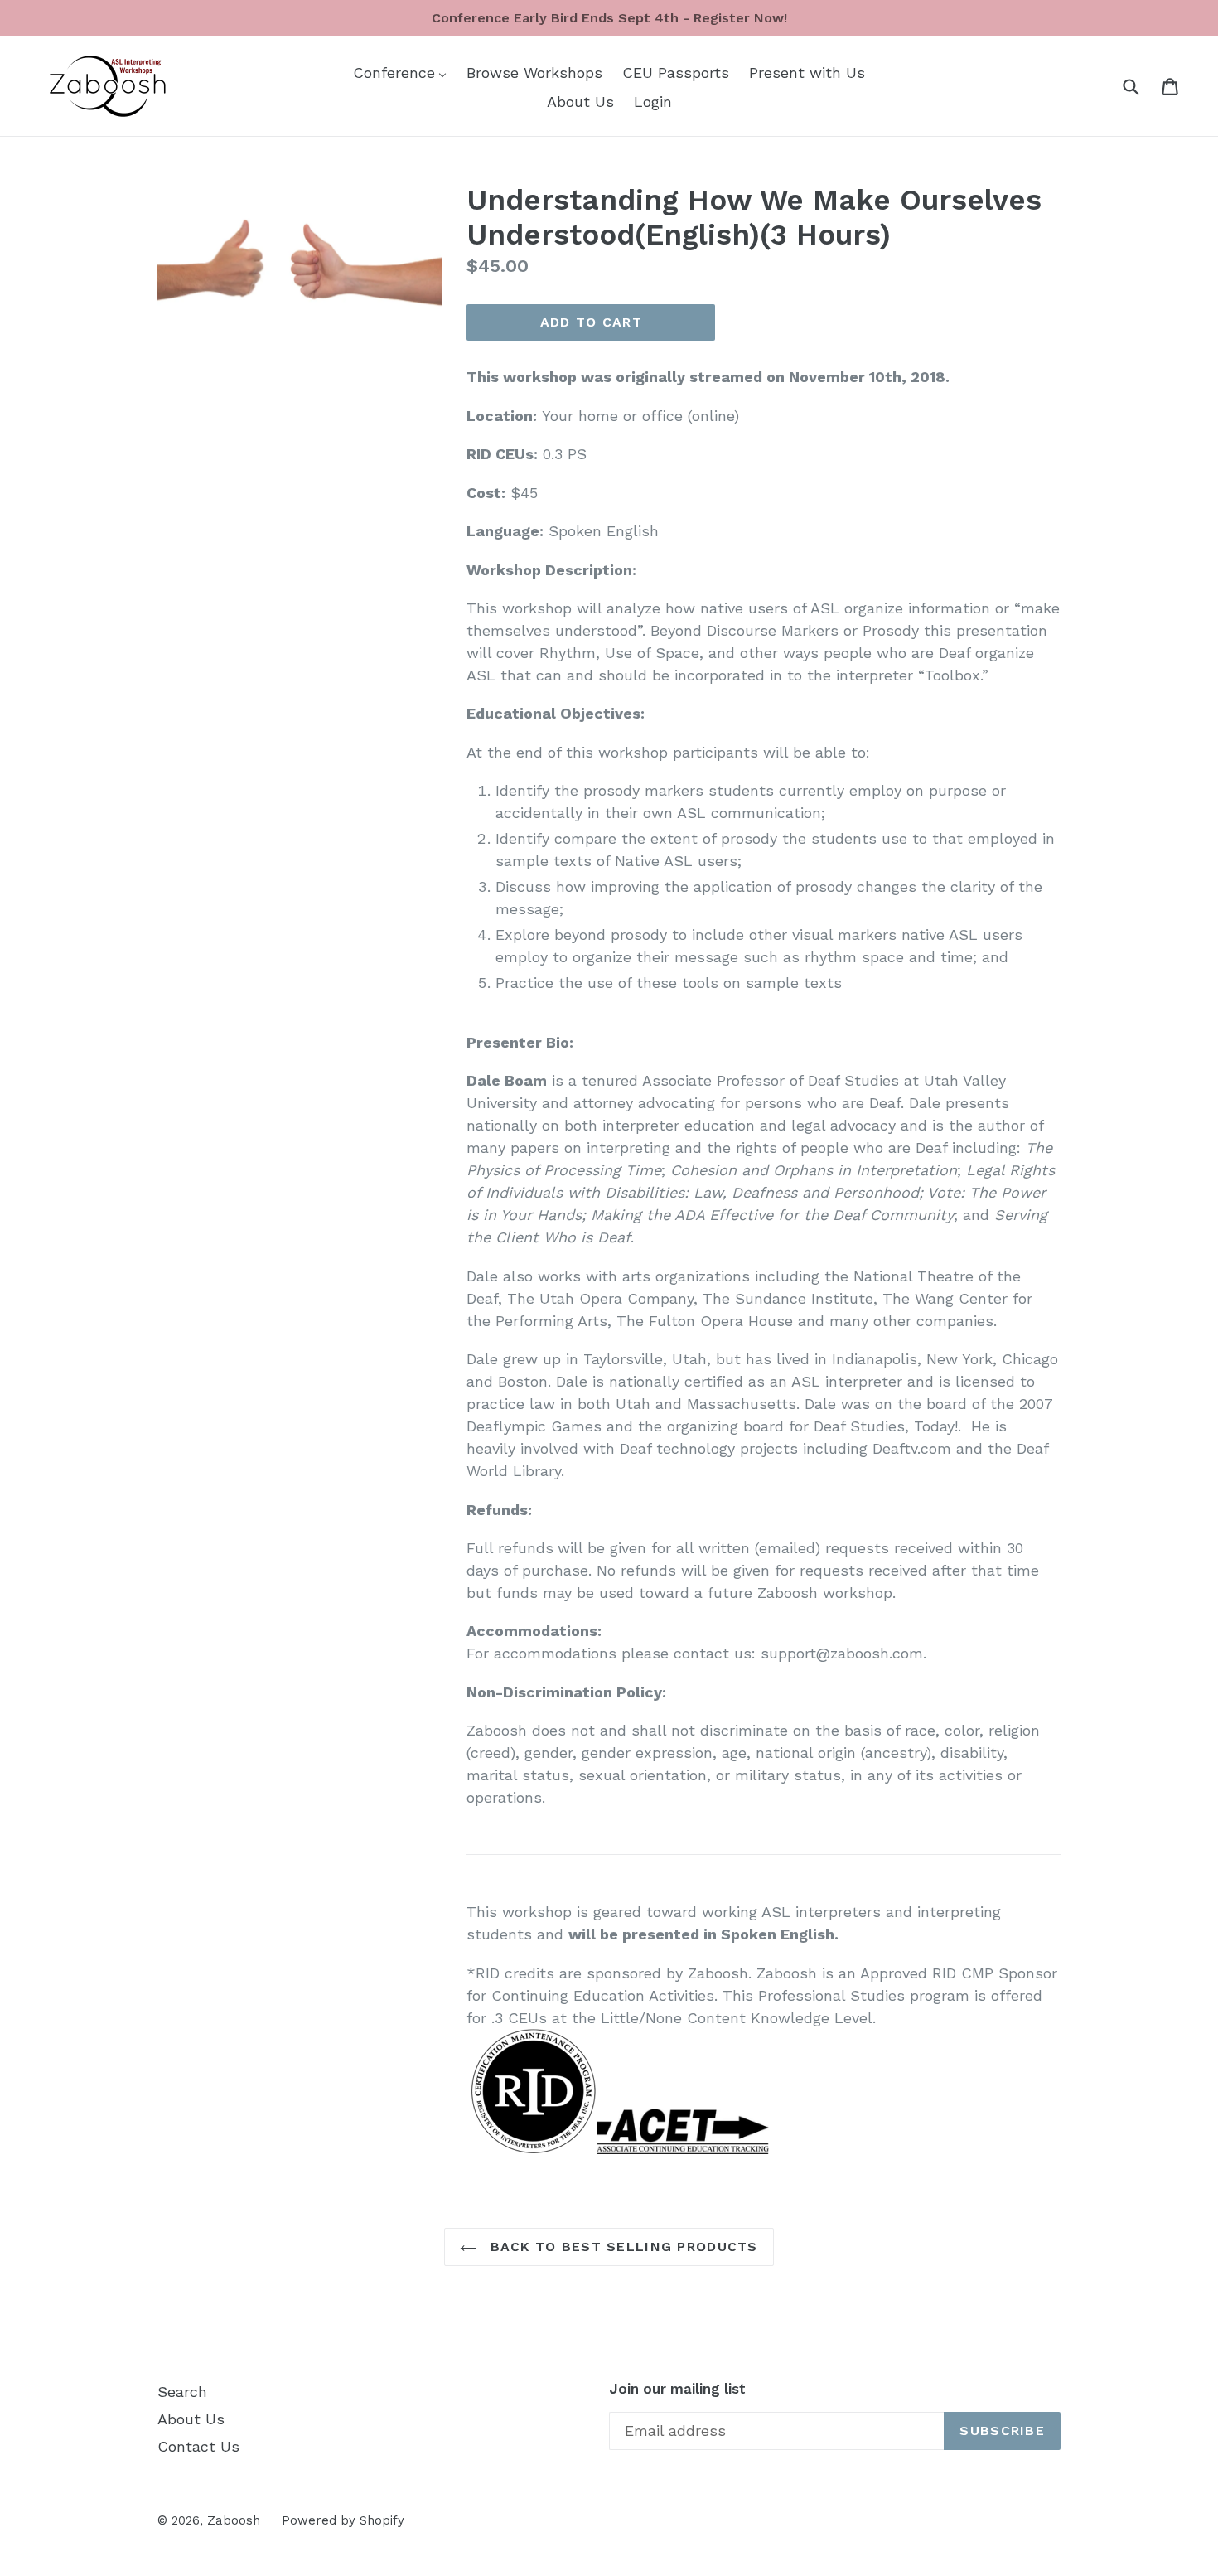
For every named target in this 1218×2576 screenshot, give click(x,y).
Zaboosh (234, 2520)
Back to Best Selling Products (621, 2247)
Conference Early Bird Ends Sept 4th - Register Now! (609, 18)
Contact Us (198, 2446)
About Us (191, 2419)
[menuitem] (400, 72)
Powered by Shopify (343, 2520)
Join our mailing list (677, 2389)
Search (182, 2392)
